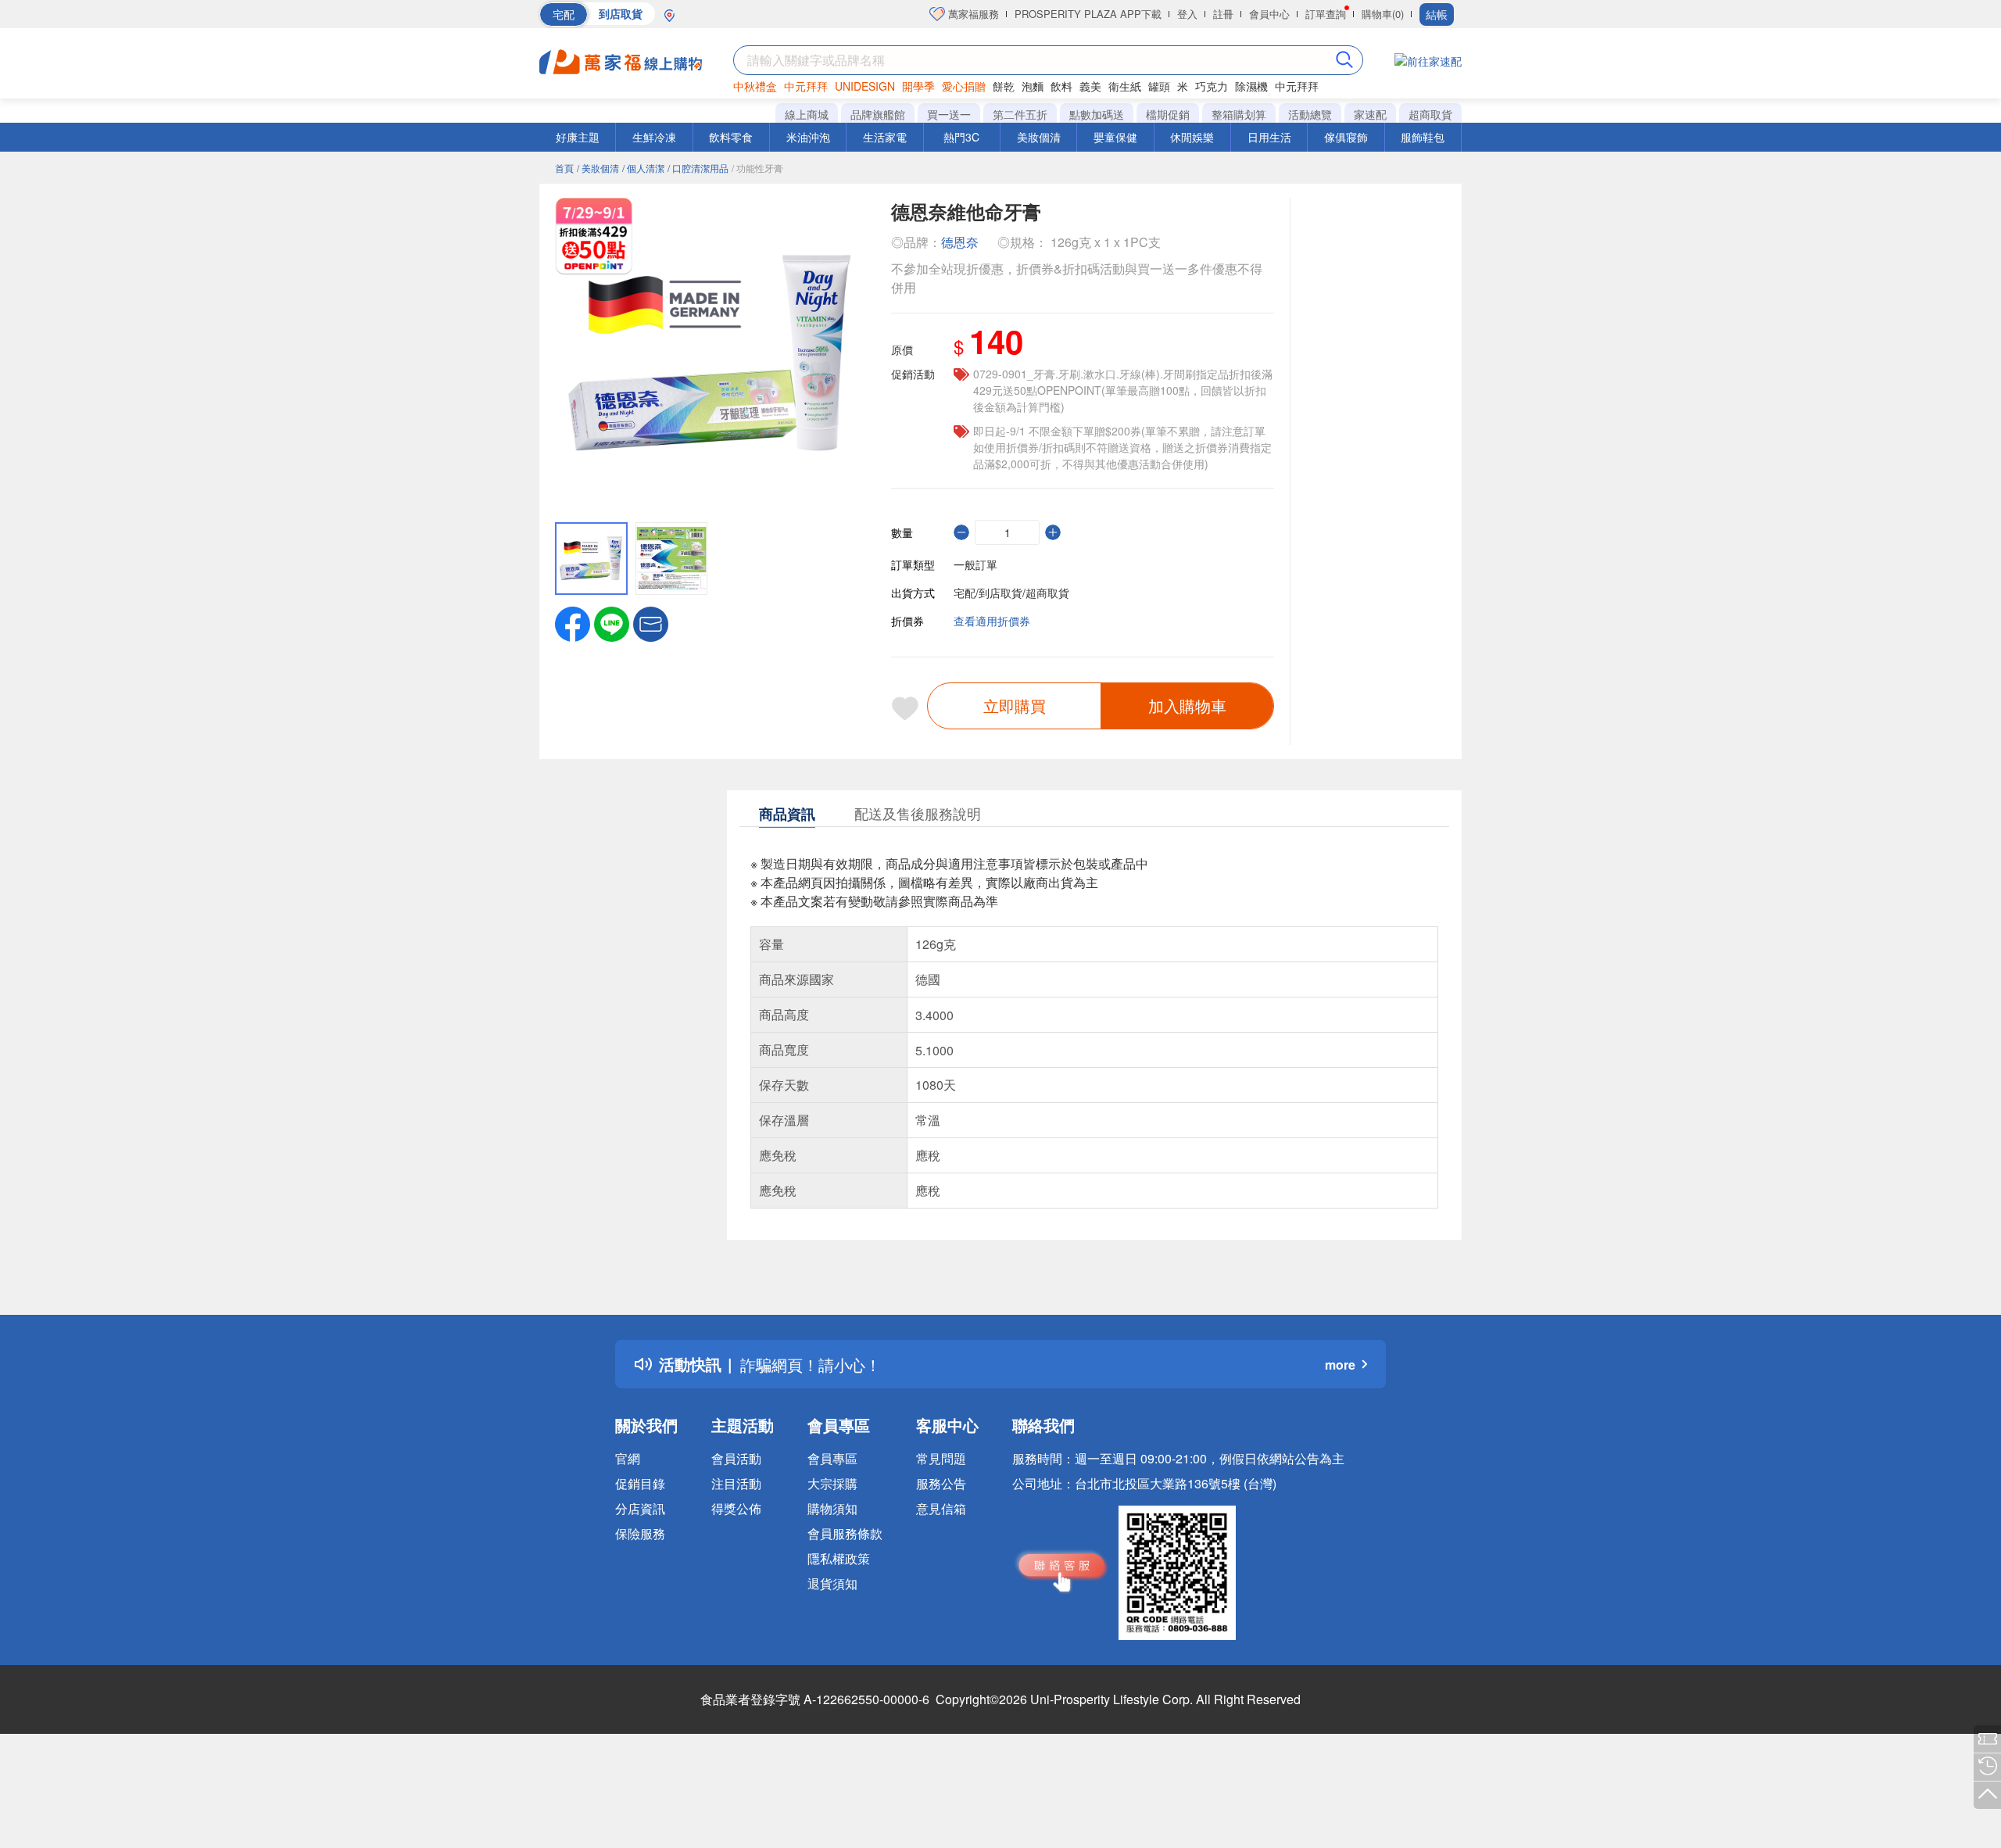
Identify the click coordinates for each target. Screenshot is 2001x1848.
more (1340, 1365)
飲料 (1061, 86)
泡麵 (1033, 86)
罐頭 (1159, 86)
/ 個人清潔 (643, 168)
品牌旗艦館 (878, 114)
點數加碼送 (1097, 114)
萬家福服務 (972, 14)
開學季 (918, 86)
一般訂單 (975, 564)
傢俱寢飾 (1346, 137)
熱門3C (961, 137)
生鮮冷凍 (654, 137)
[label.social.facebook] (573, 622)
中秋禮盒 (755, 86)
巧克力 (1212, 86)
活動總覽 (1310, 114)
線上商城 (807, 114)
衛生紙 (1125, 86)
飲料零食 (731, 137)
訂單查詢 (1326, 14)
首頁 (564, 168)
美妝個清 (1039, 137)
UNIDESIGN (865, 86)
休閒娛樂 (1192, 137)
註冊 (1223, 14)
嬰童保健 (1115, 137)
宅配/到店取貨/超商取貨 (1011, 593)
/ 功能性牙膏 (757, 168)
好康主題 (578, 137)
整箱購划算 (1239, 114)
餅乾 (1004, 86)
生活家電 (885, 137)
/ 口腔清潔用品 (698, 168)
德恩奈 (960, 242)
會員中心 (1269, 14)
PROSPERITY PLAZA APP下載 (1088, 14)
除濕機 (1251, 86)
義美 (1090, 86)
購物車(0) (1383, 14)
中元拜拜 (806, 86)
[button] (651, 622)
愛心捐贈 (964, 86)
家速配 (1370, 114)
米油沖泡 (808, 137)
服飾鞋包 (1423, 137)
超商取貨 (1430, 114)
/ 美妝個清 (598, 168)
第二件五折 (1020, 114)
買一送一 (949, 114)
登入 (1187, 14)
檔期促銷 (1168, 114)
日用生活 (1269, 137)
